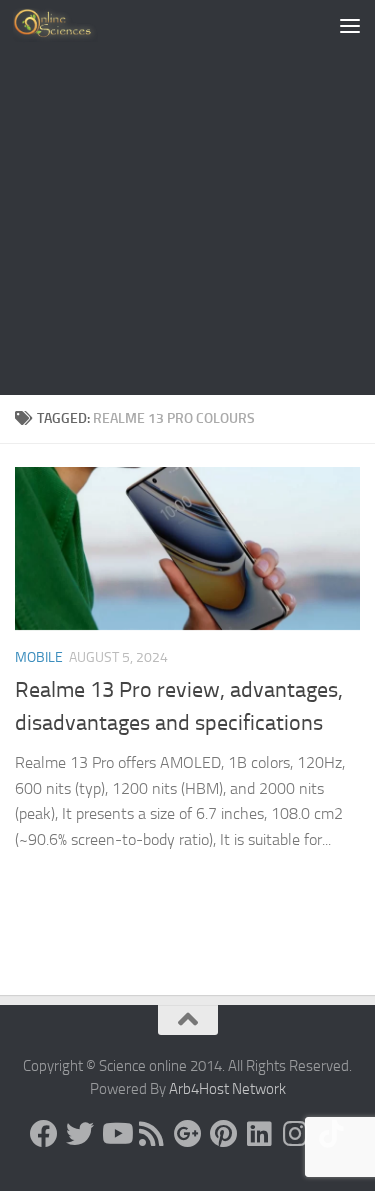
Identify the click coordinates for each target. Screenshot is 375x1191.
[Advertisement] (187, 197)
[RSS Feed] (152, 1134)
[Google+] (188, 1134)
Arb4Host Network (227, 1089)
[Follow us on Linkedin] (260, 1134)
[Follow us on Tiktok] (332, 1134)
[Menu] (350, 25)
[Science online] (44, 1134)
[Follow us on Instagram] (296, 1134)
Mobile (39, 657)
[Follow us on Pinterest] (224, 1134)
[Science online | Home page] (69, 25)
